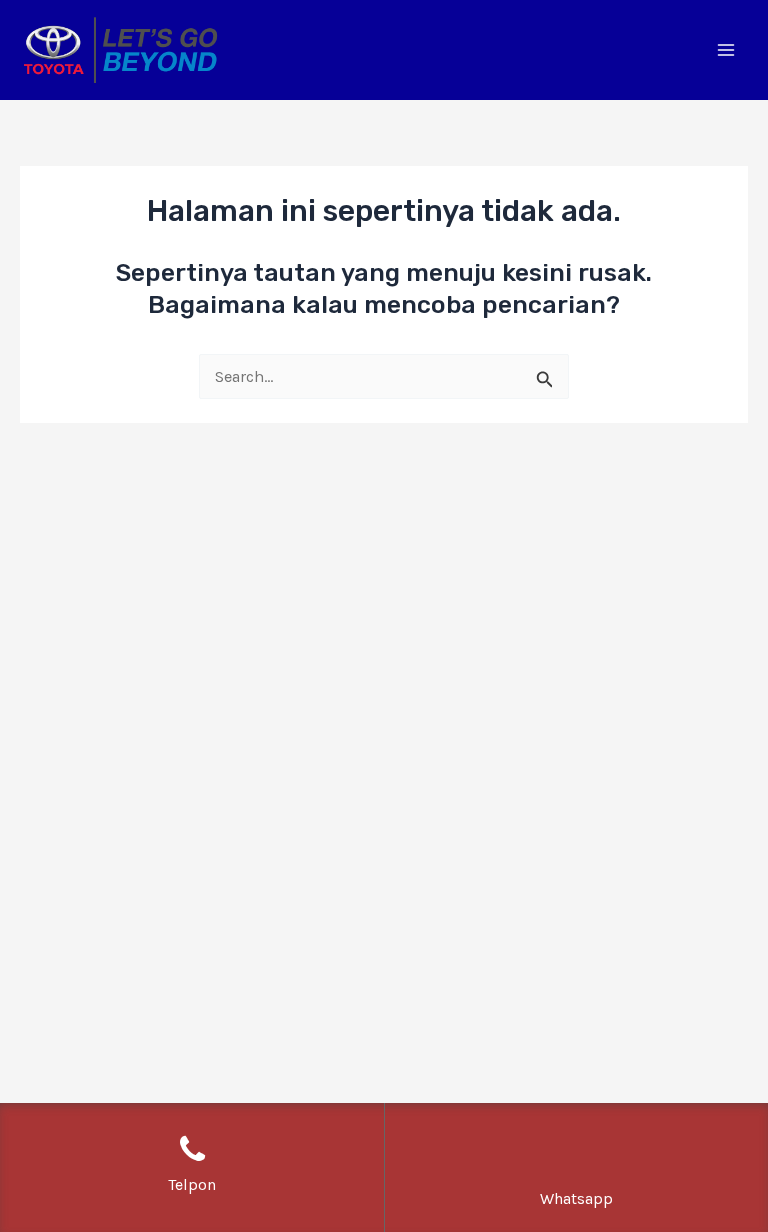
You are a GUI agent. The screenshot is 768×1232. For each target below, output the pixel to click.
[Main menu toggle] (725, 50)
